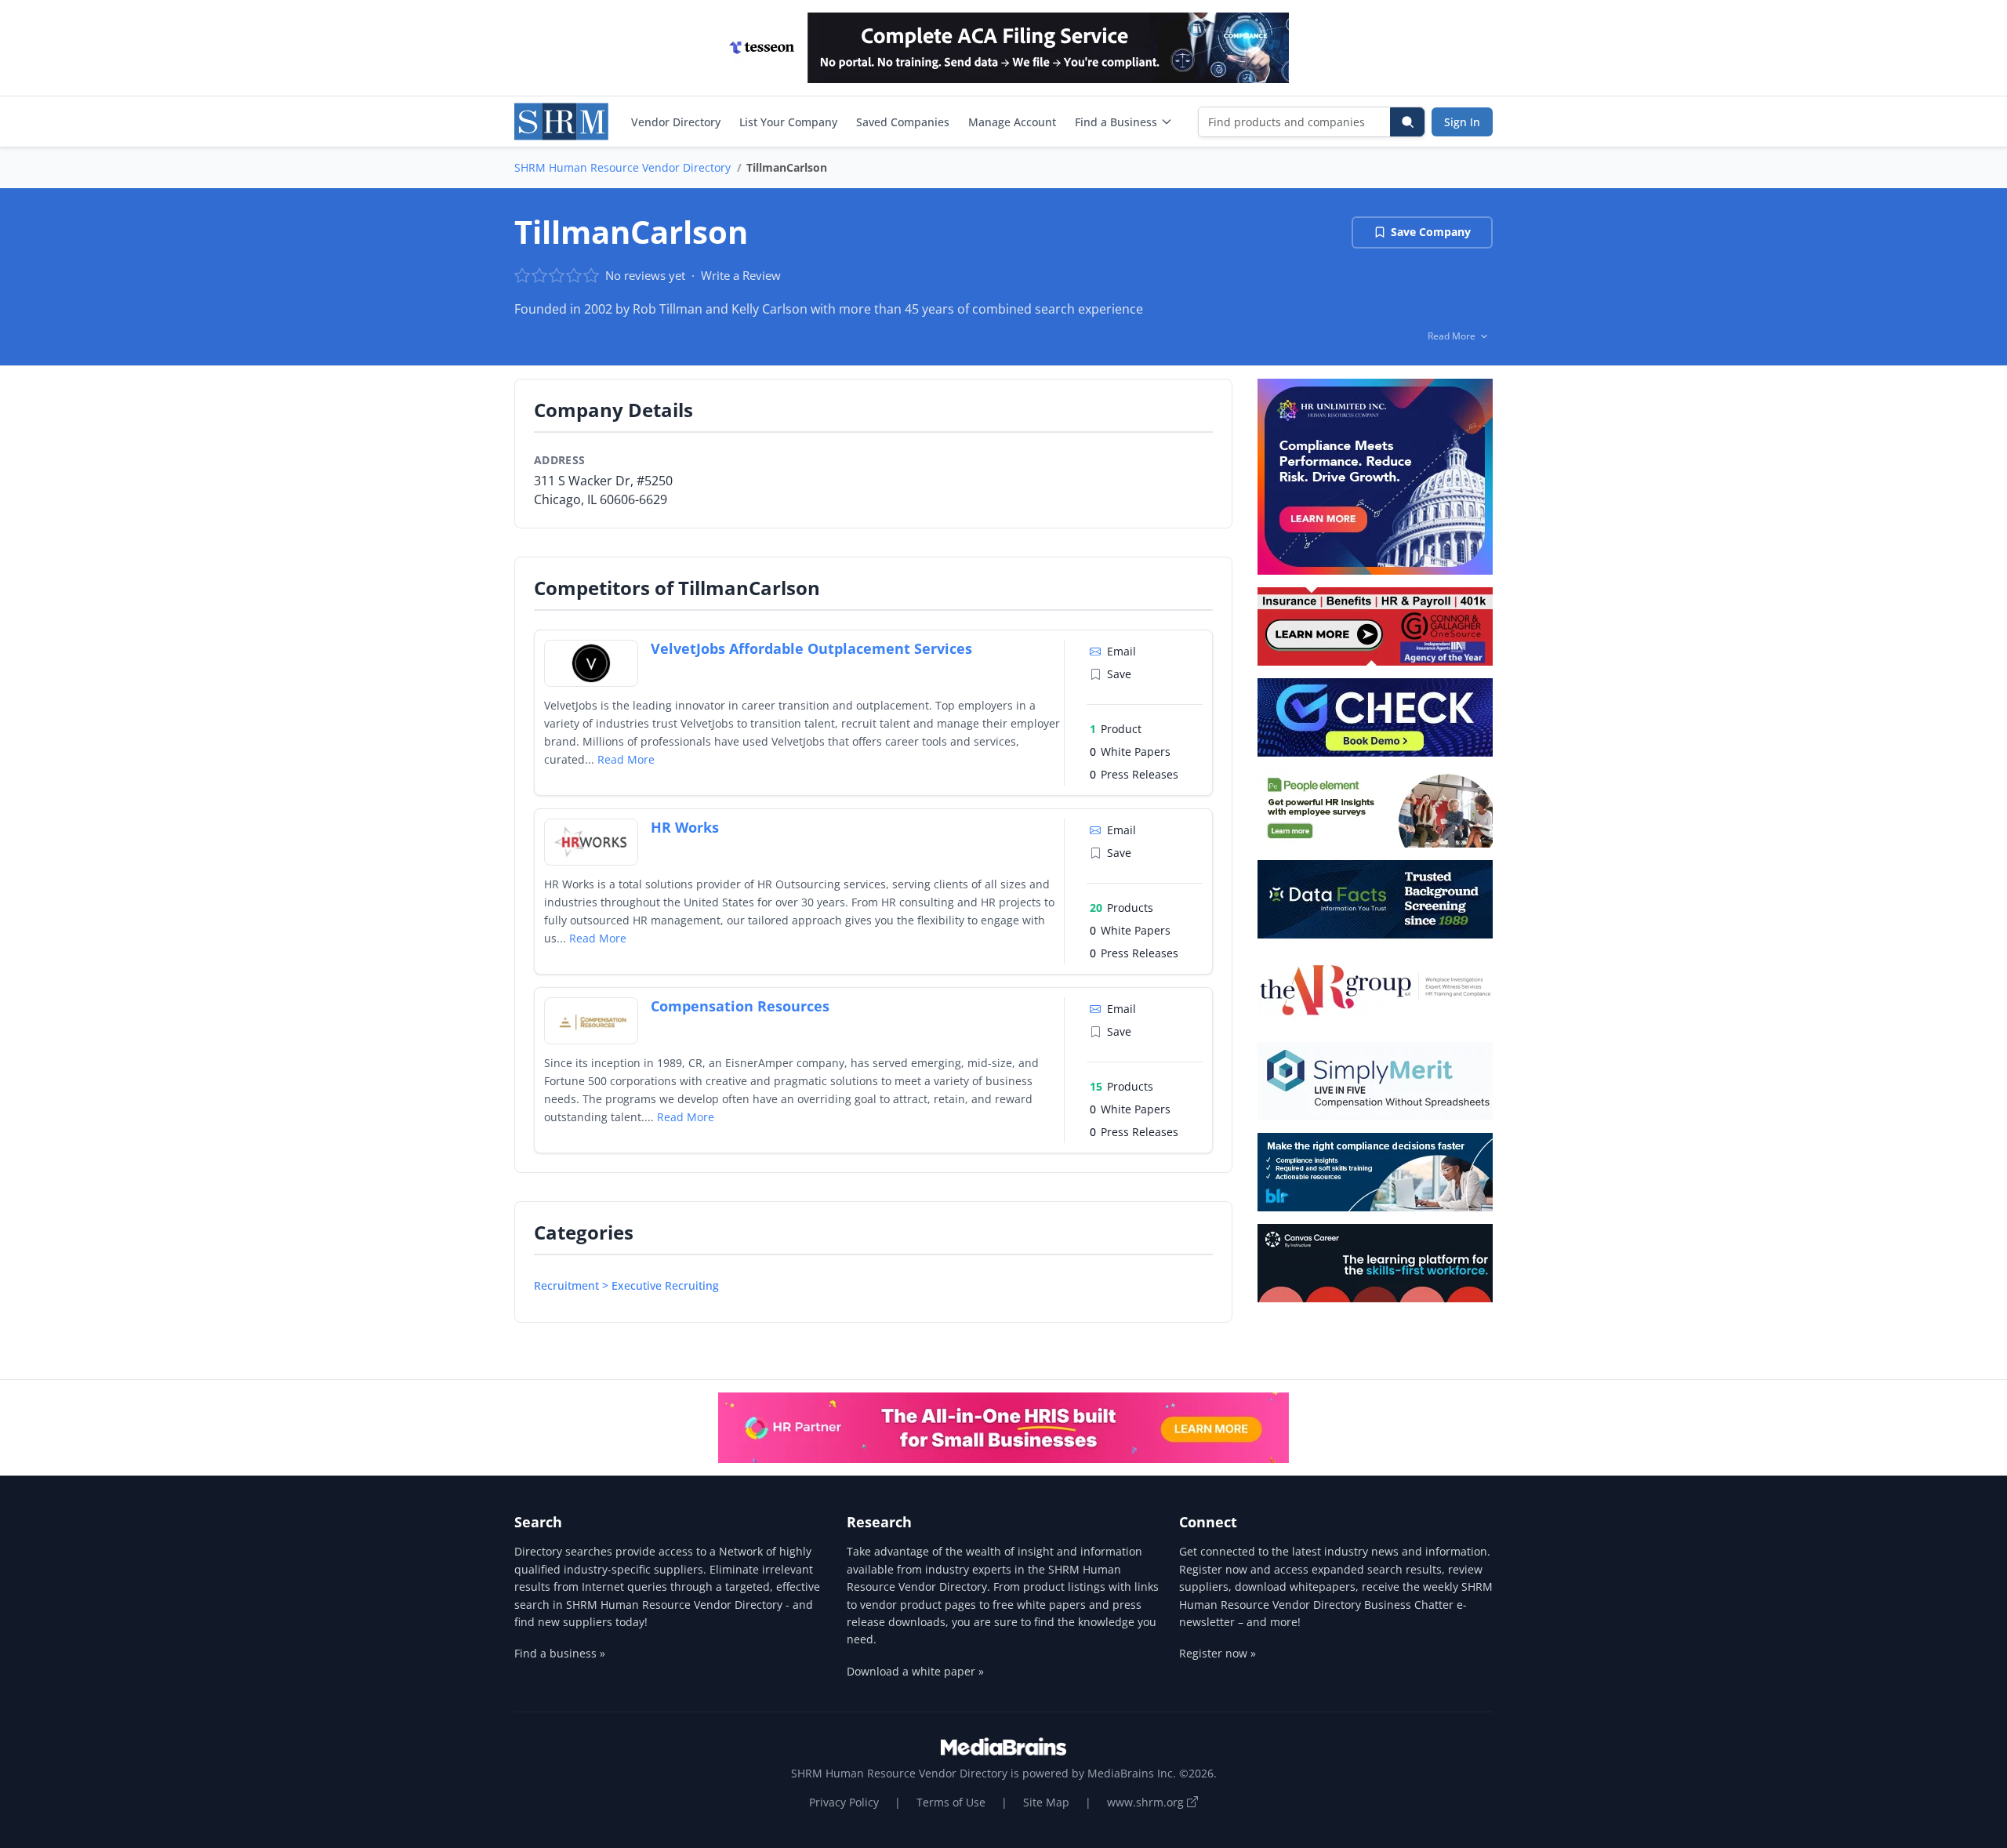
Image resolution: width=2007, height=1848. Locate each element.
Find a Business (1116, 122)
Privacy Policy (844, 1802)
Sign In (1462, 122)
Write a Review (741, 275)
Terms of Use (951, 1802)
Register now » (1218, 1653)
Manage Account (1012, 122)
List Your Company (788, 122)
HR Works (685, 827)
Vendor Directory (676, 122)
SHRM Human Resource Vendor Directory (622, 167)
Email (1121, 651)
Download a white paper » (915, 1671)
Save (1119, 674)
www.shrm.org (1147, 1802)
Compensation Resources (740, 1006)
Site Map (1046, 1802)
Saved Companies (903, 122)
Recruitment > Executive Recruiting (626, 1285)
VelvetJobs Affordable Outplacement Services (811, 648)
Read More (626, 759)
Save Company (1431, 232)
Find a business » (560, 1653)
